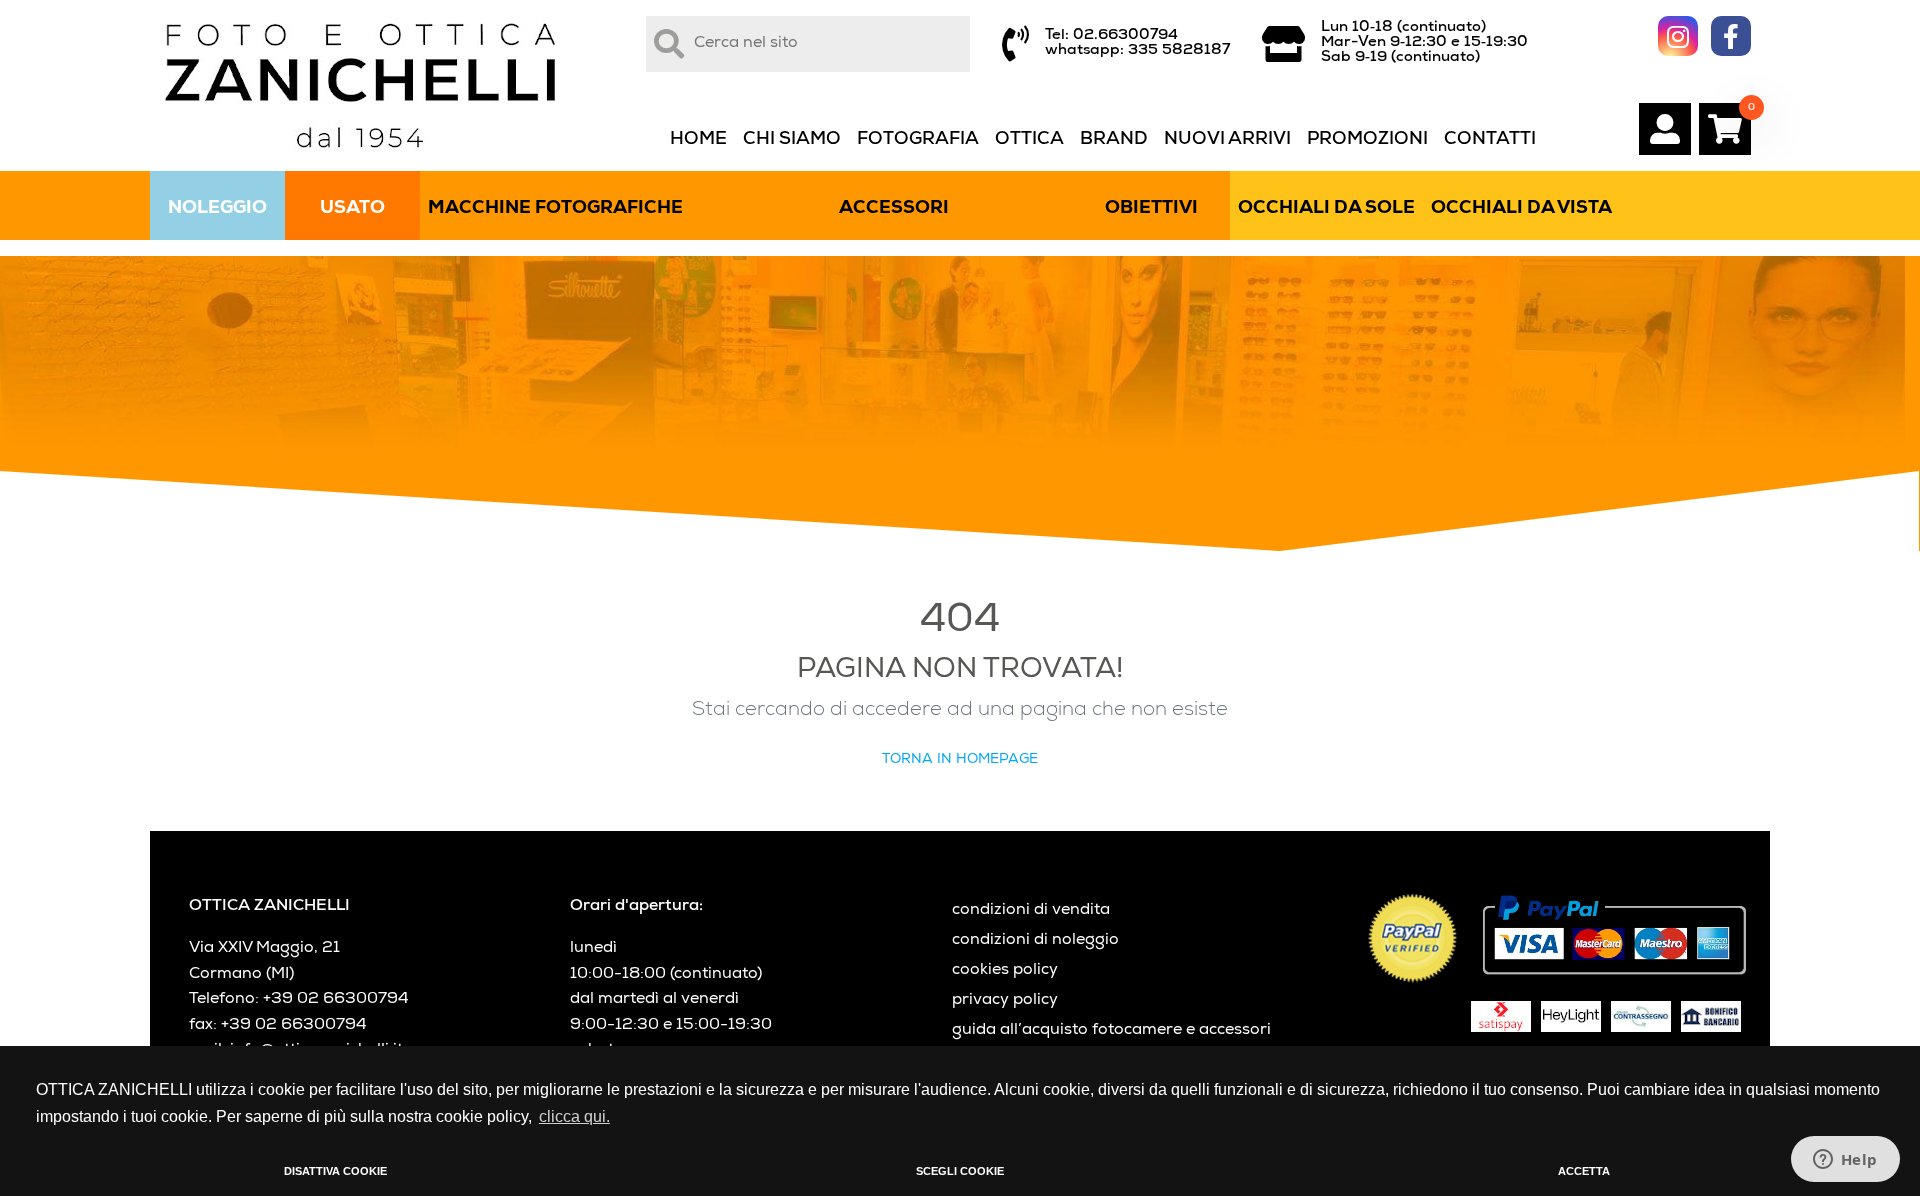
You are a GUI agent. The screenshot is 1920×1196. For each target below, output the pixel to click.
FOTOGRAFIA (918, 140)
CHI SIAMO (792, 140)
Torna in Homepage (960, 760)
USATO (352, 209)
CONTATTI (1490, 140)
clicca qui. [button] (574, 1116)
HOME (698, 140)
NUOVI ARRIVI (1227, 140)
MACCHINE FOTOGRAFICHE (555, 209)
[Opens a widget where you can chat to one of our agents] (1845, 1161)
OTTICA (1029, 140)
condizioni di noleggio (1035, 941)
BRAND (1114, 140)
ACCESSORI (894, 209)
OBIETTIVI (1151, 209)
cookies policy (1005, 971)
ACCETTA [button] (1584, 1171)
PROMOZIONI (1367, 140)
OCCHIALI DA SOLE (1326, 209)
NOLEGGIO (217, 209)
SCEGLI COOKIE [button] (960, 1171)
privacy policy (1005, 1001)
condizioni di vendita (1031, 911)
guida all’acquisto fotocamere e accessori (1111, 1031)
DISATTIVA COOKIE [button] (335, 1171)
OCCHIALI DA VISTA (1521, 209)
